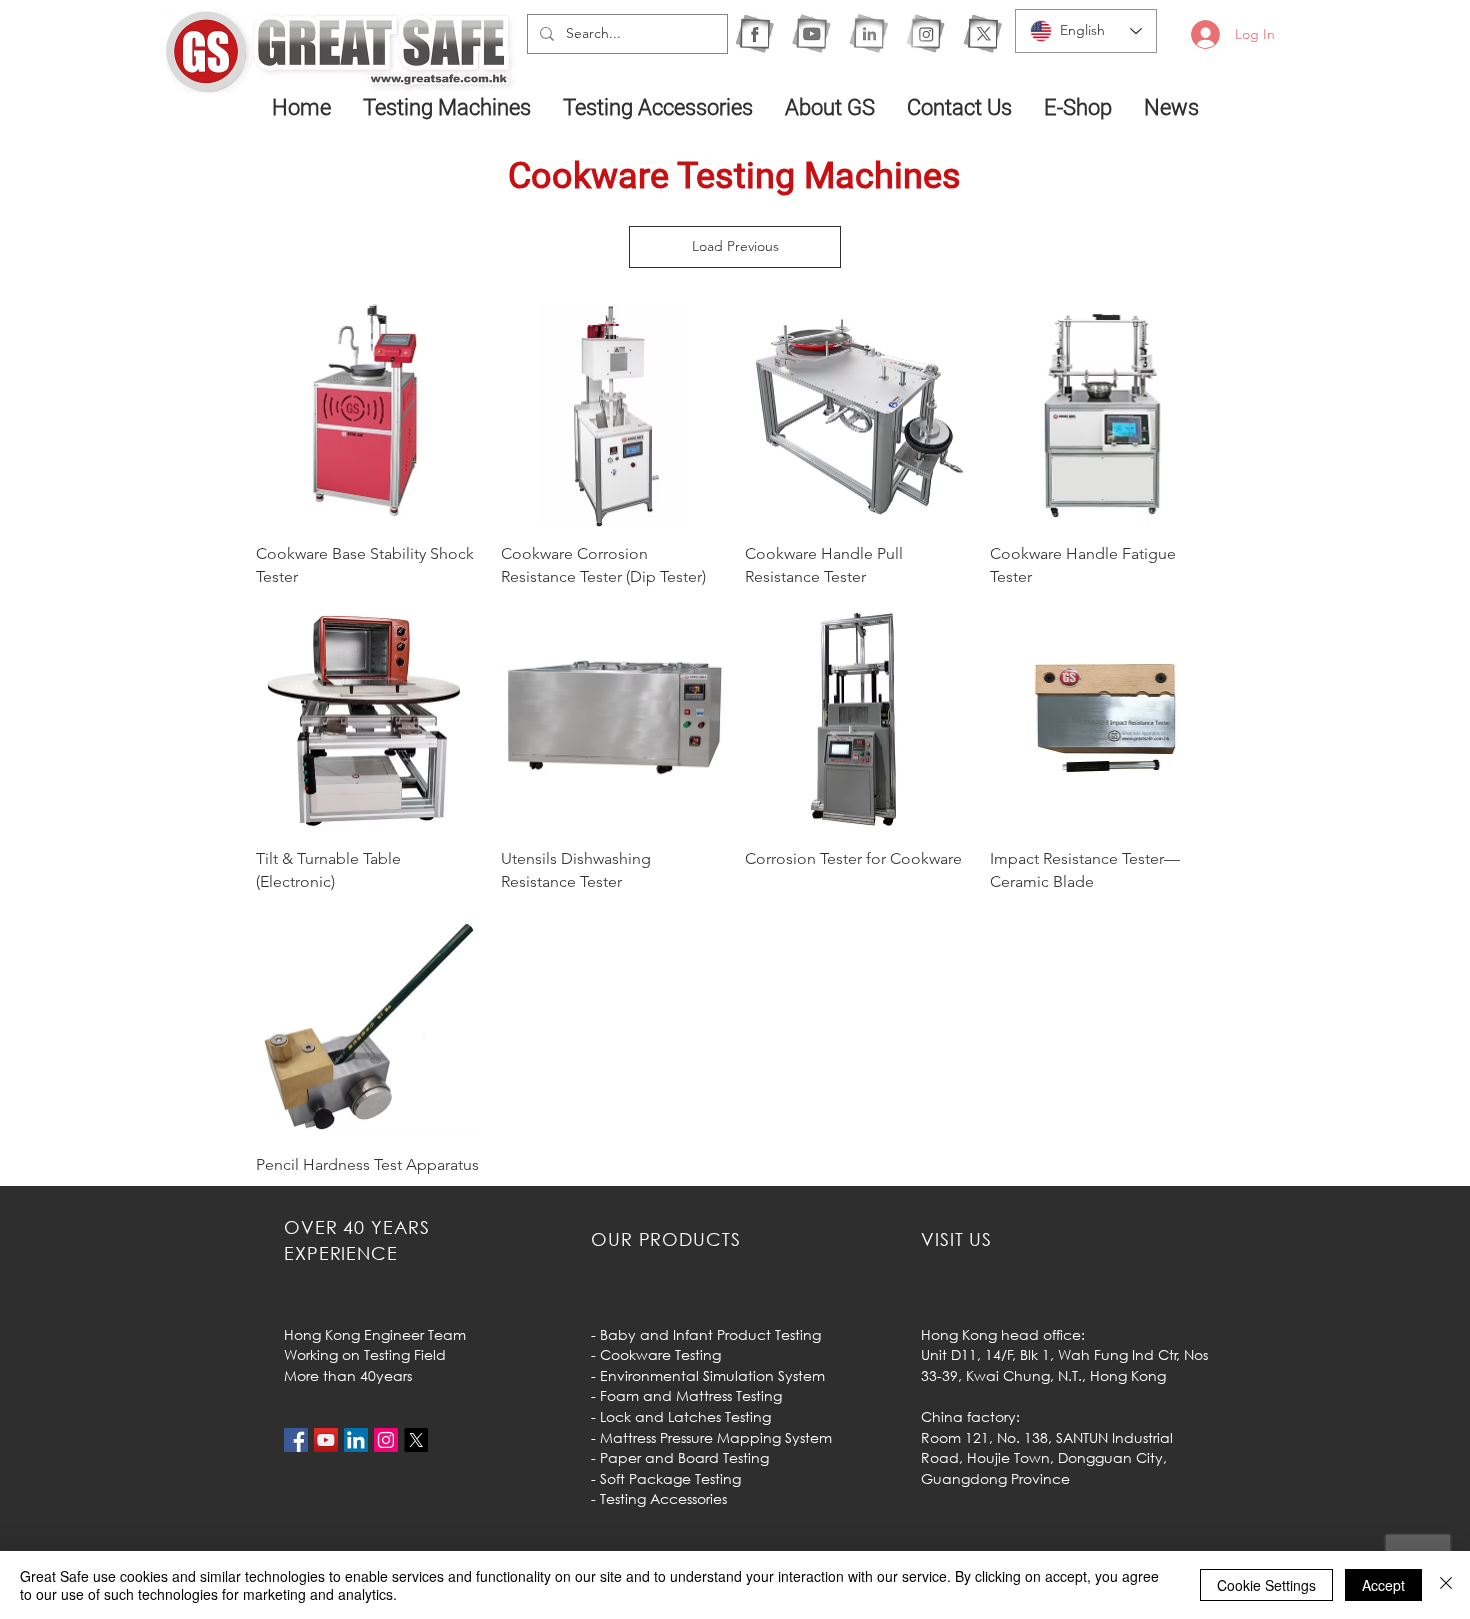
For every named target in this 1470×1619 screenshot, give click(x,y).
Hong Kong (1128, 1375)
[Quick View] (368, 415)
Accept (1383, 1585)
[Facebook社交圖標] (296, 1440)
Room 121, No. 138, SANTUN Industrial (1047, 1437)
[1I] (868, 33)
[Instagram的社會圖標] (386, 1440)
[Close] (1446, 1585)
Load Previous (735, 246)
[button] (448, 107)
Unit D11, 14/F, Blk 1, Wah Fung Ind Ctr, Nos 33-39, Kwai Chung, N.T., (1064, 1365)
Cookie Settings (1266, 1585)
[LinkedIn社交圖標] (356, 1440)
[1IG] (925, 33)
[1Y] (811, 33)
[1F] (754, 33)
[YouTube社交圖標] (326, 1440)
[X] (982, 33)
